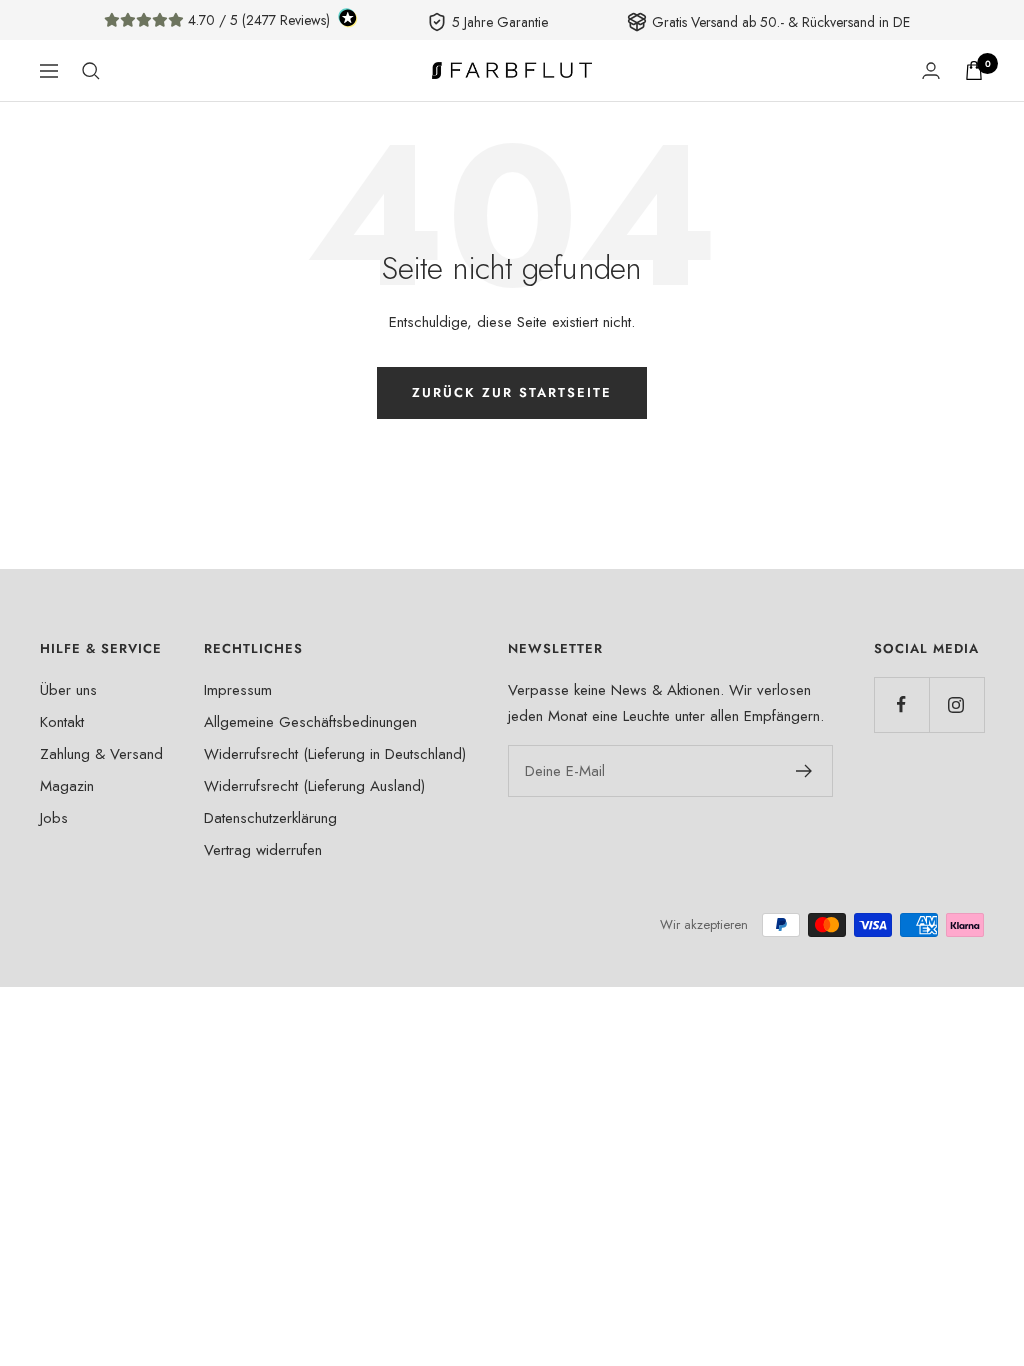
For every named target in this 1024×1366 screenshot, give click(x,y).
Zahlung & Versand (101, 754)
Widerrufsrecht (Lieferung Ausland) (314, 786)
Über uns (68, 690)
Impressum (238, 690)
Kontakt (62, 722)
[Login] (931, 70)
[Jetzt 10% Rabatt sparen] (804, 771)
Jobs (54, 818)
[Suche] (91, 71)
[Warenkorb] (974, 70)
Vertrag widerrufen (263, 850)
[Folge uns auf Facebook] (901, 704)
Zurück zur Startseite (512, 392)
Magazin (67, 786)
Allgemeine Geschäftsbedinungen (310, 722)
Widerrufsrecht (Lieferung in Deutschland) (335, 754)
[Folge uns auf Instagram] (956, 704)
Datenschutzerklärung (270, 818)
